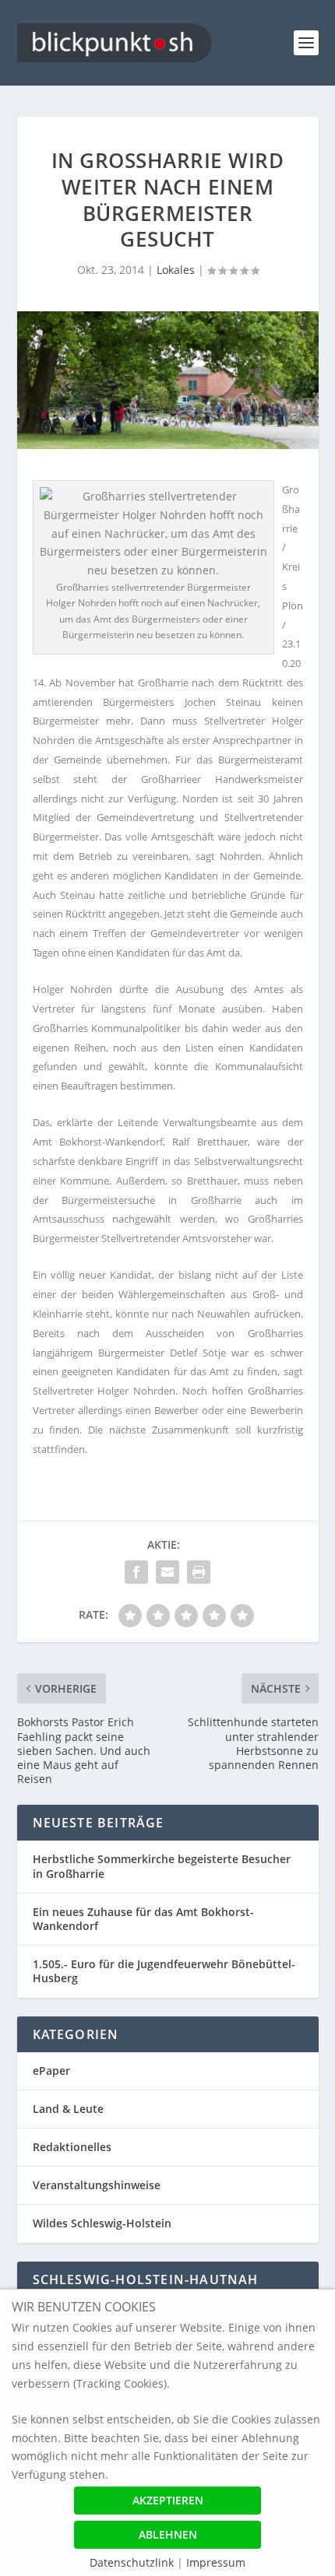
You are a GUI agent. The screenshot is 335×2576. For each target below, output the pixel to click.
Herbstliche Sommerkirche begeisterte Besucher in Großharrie (162, 1866)
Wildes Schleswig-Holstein (102, 2223)
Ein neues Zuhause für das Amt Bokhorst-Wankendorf (143, 1919)
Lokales (176, 270)
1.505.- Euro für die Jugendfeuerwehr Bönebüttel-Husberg (164, 1971)
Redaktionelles (72, 2147)
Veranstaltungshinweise (97, 2185)
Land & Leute (68, 2109)
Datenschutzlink (133, 2562)
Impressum (216, 2562)
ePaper (51, 2071)
